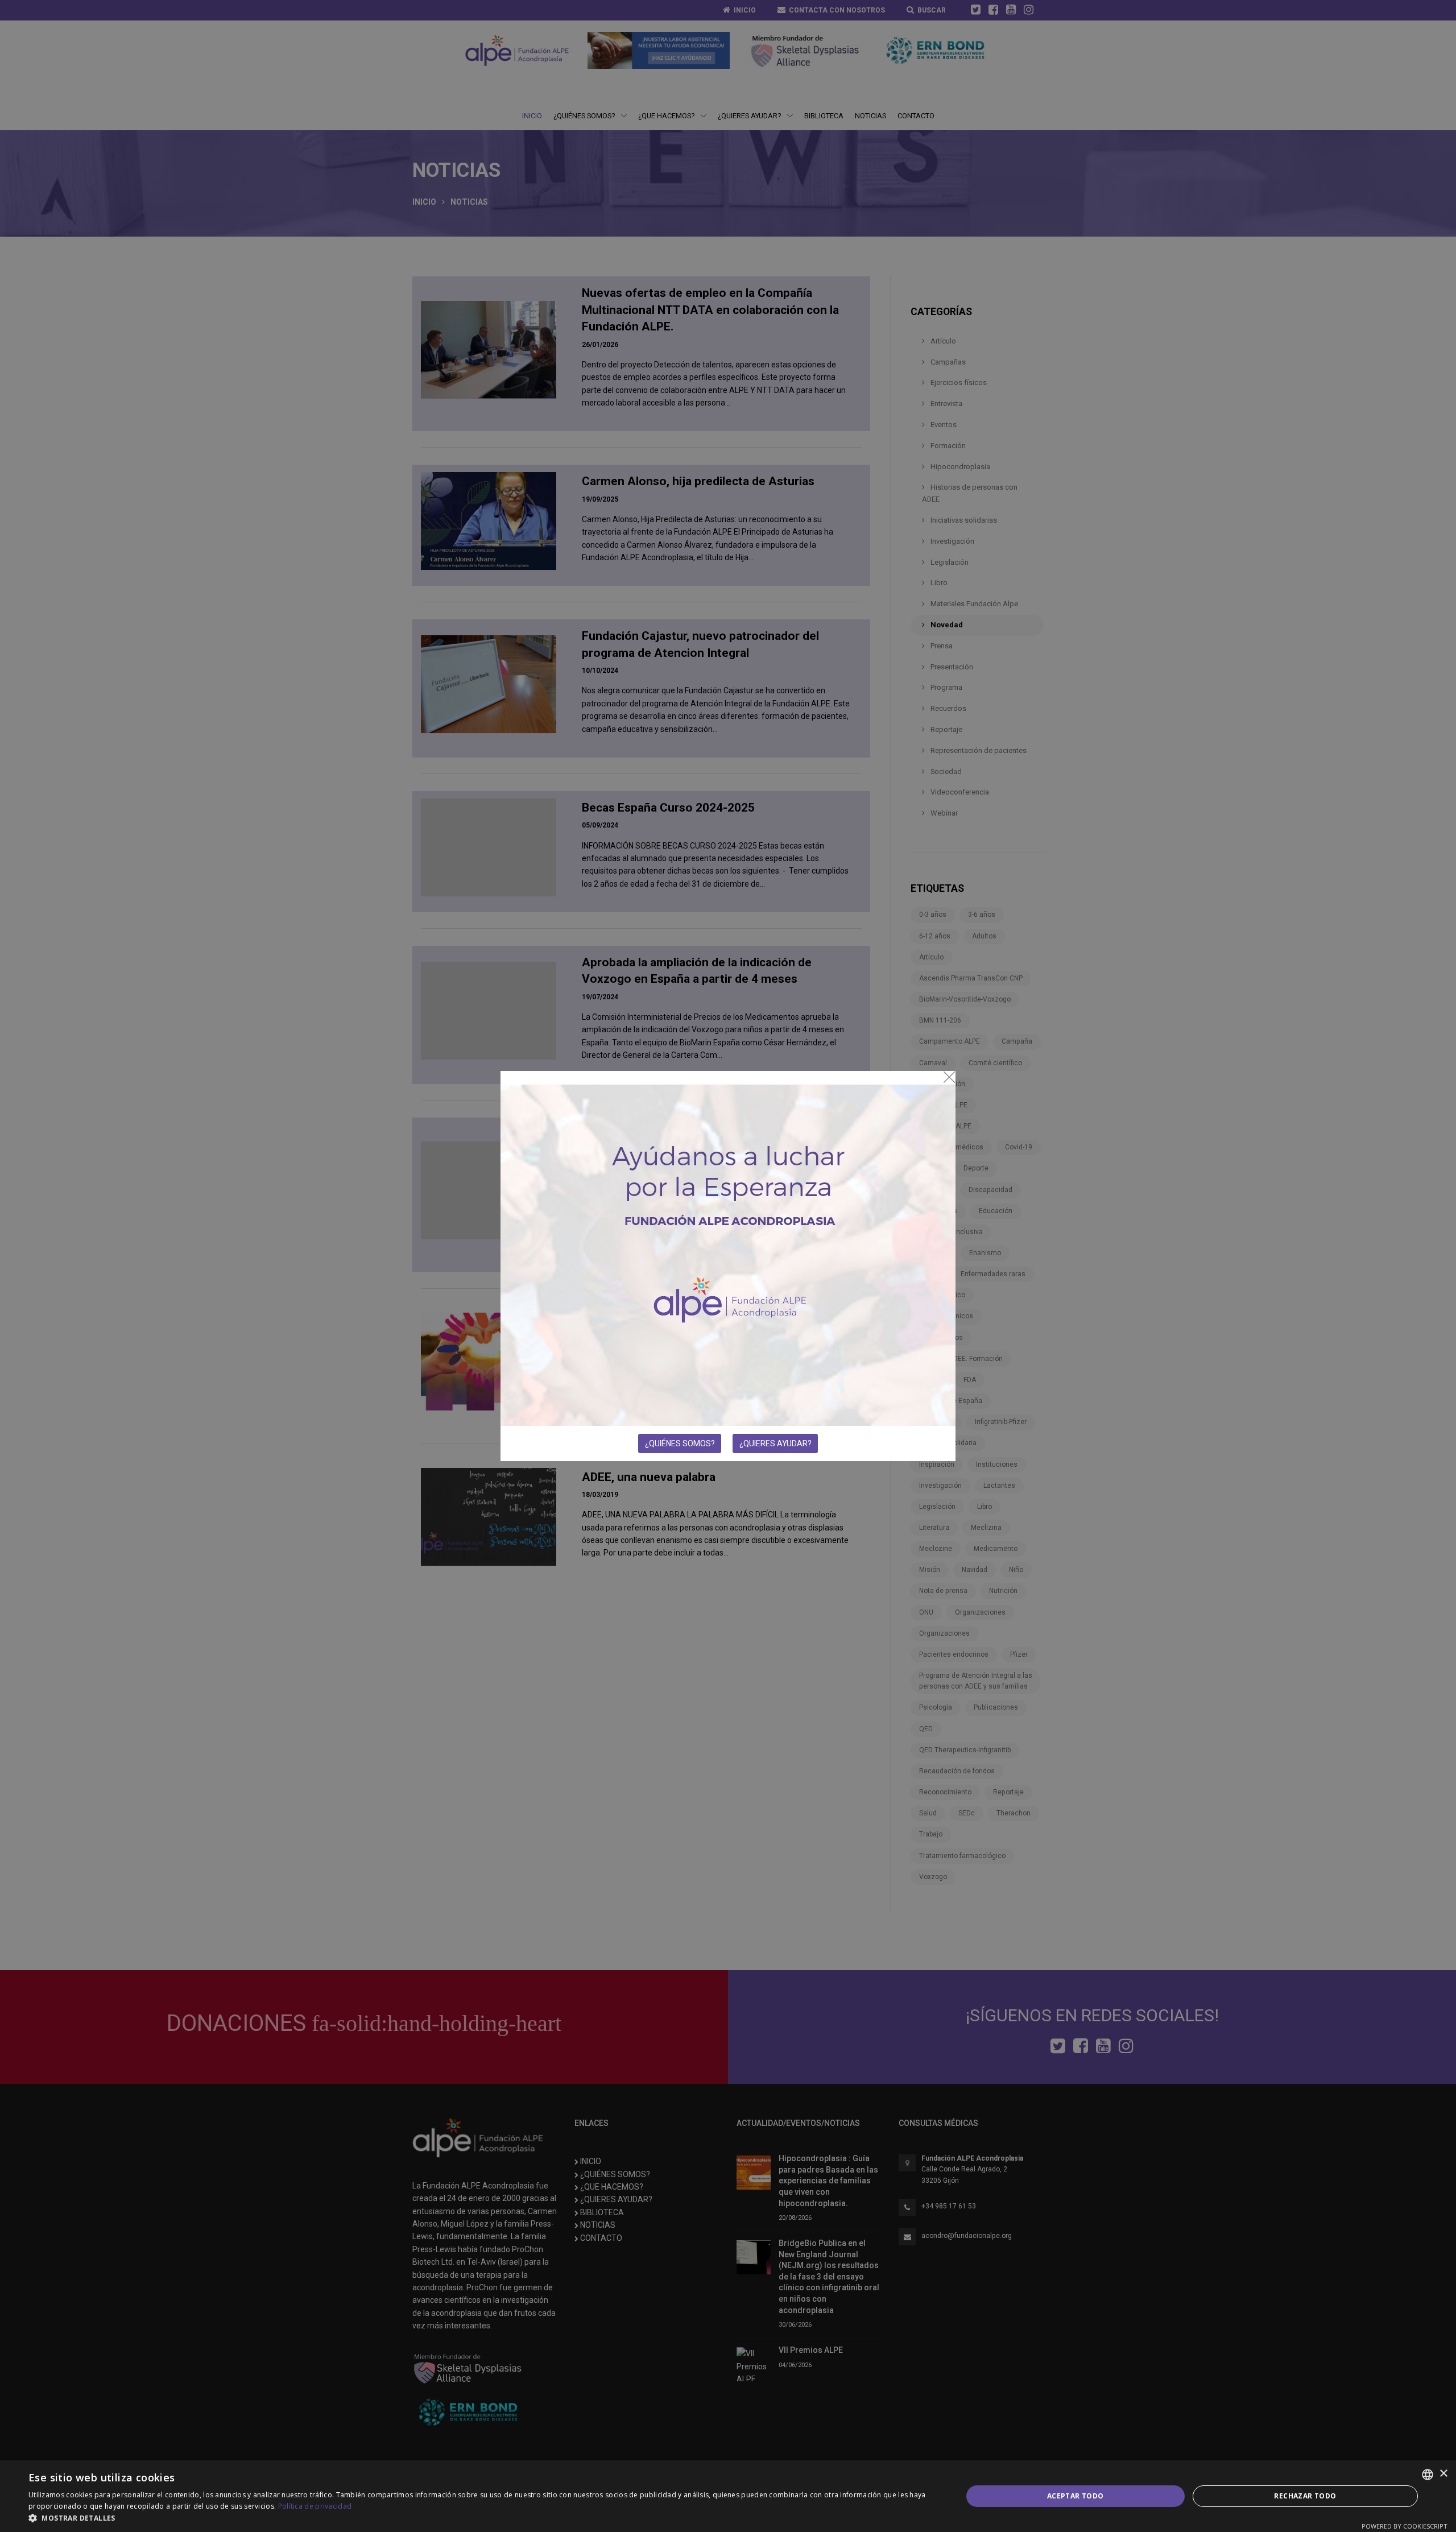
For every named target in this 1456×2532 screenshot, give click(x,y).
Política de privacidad (315, 2506)
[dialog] (728, 2496)
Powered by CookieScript (1405, 2526)
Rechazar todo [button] (1305, 2496)
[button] (481, 2518)
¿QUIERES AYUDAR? (775, 1443)
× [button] (1443, 2474)
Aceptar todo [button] (1076, 2496)
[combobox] (1428, 2475)
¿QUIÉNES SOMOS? (680, 1443)
